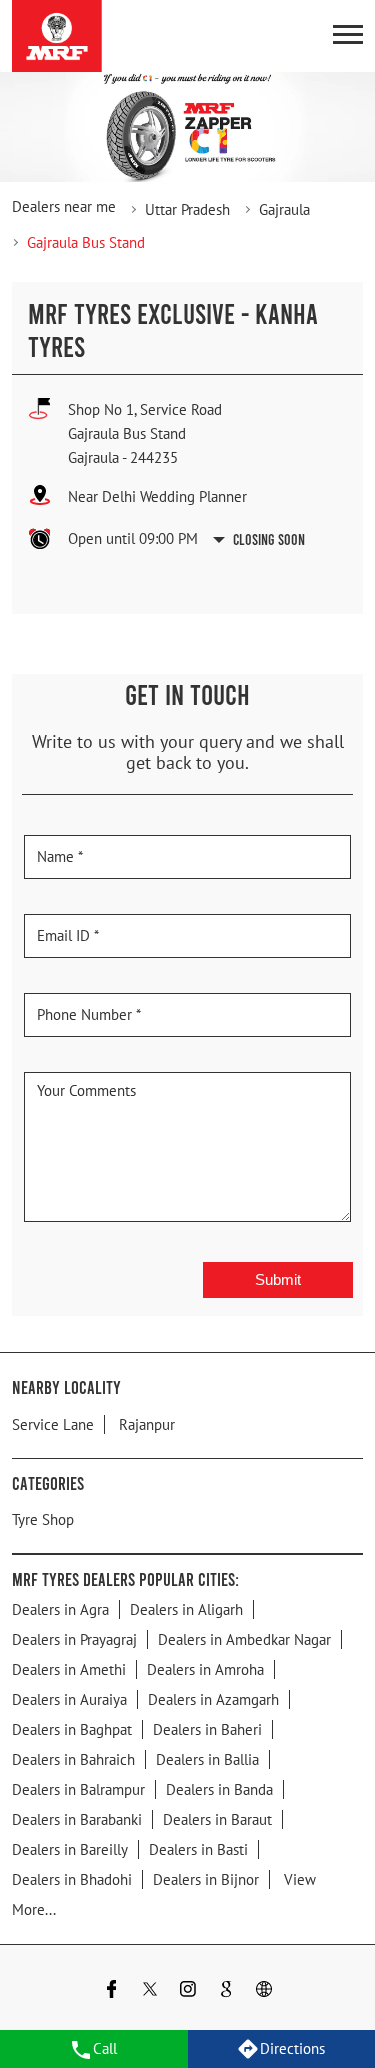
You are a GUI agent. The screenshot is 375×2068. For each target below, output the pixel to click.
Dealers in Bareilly (70, 1849)
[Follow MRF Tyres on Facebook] (112, 1991)
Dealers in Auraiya (69, 1699)
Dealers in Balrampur (78, 1789)
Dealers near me (64, 206)
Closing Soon (269, 539)
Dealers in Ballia (207, 1759)
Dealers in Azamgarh (213, 1699)
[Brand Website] (264, 1991)
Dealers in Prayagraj (74, 1639)
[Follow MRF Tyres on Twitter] (150, 1991)
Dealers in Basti (198, 1849)
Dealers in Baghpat (72, 1729)
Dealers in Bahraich (73, 1759)
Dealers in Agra (60, 1609)
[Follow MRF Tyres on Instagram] (188, 1991)
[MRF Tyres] (57, 36)
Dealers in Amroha (205, 1669)
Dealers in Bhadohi (72, 1879)
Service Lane (53, 1424)
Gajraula (284, 209)
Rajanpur (147, 1424)
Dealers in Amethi (69, 1669)
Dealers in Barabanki (77, 1819)
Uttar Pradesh (187, 209)
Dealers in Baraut (217, 1819)
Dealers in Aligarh (186, 1609)
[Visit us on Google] (226, 1991)
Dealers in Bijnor (206, 1879)
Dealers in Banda (219, 1789)
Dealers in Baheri (207, 1729)
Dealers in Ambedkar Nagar (244, 1639)
